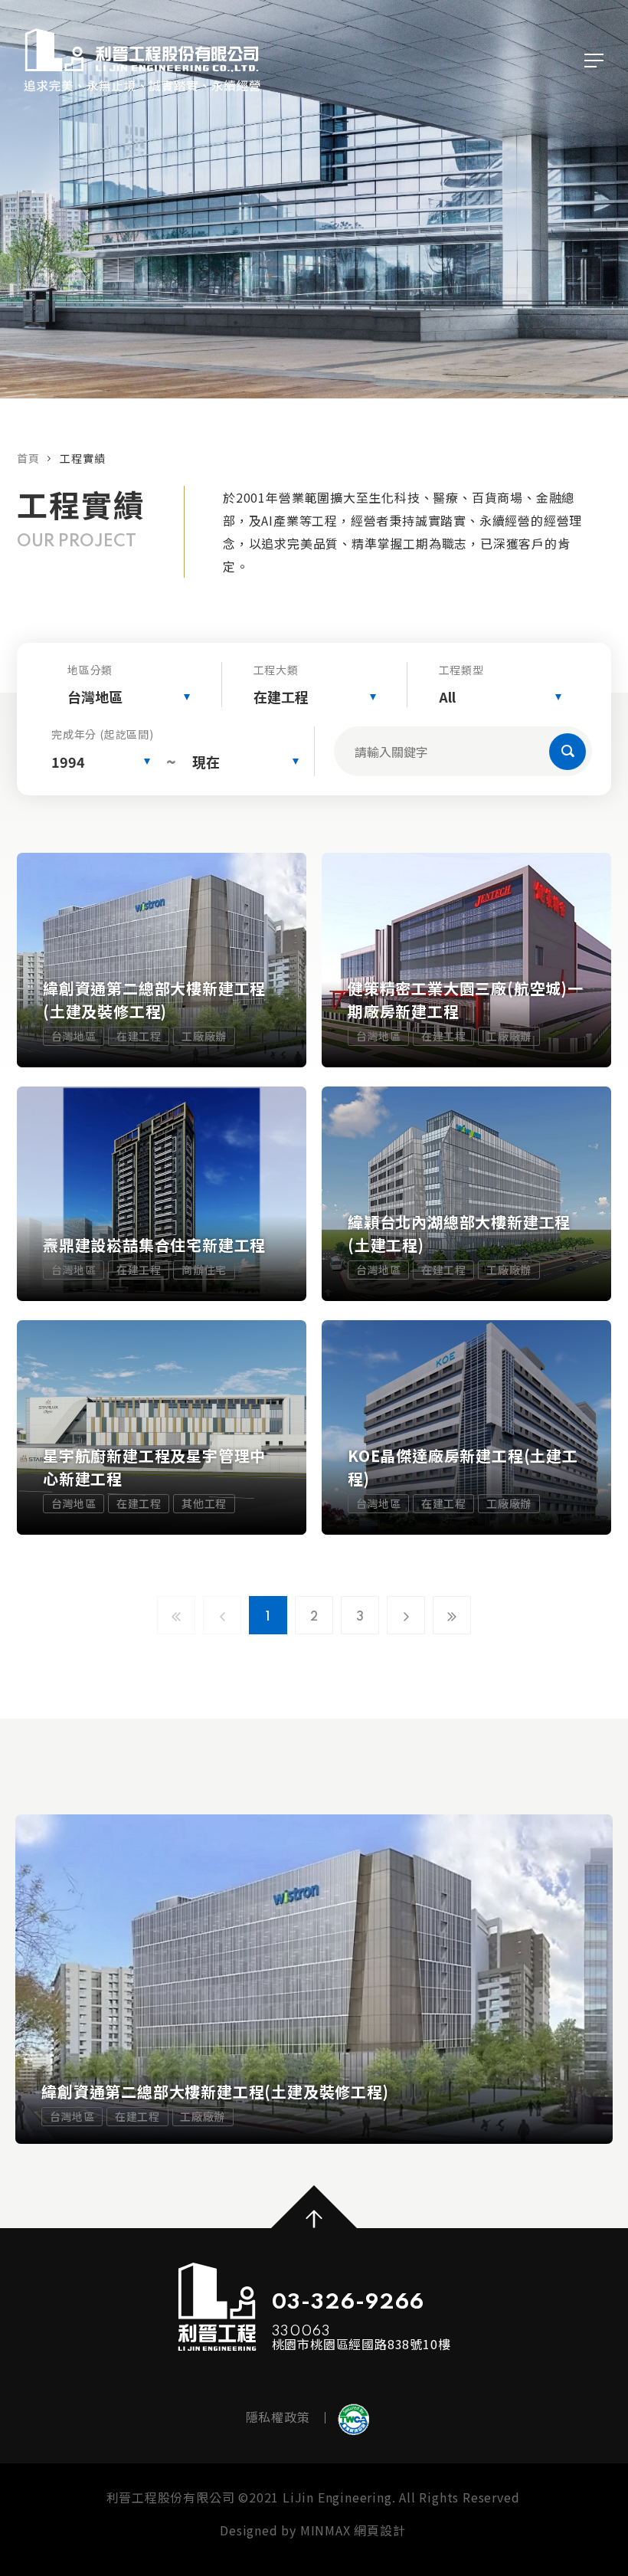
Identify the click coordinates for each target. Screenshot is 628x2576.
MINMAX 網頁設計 (353, 2530)
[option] (314, 1979)
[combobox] (129, 697)
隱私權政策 (278, 2417)
